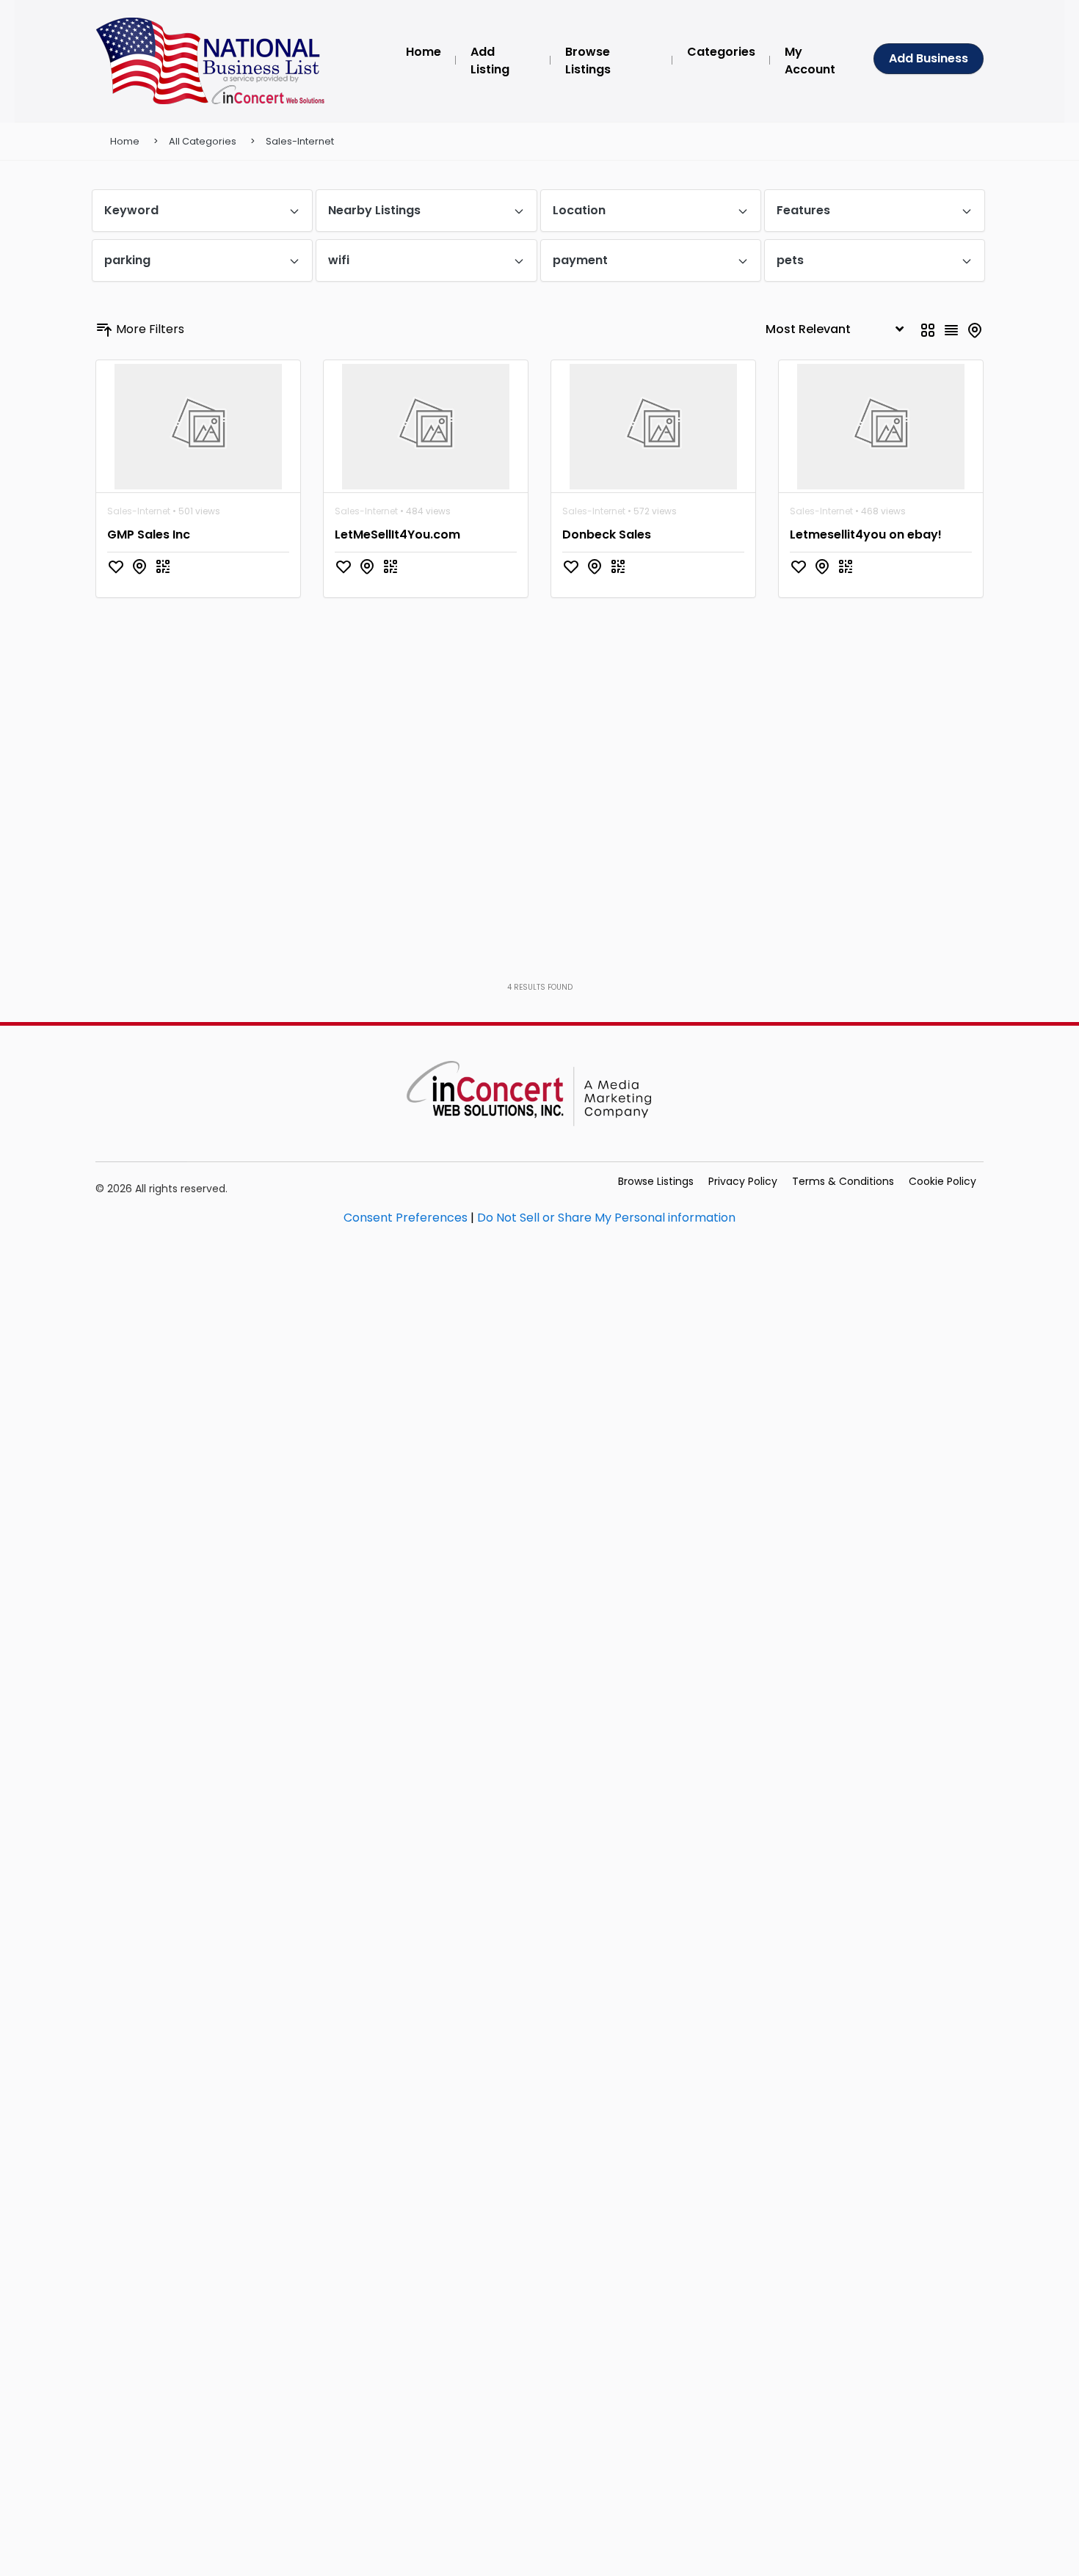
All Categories (203, 141)
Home (125, 141)
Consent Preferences (406, 1218)
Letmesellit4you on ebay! (866, 534)
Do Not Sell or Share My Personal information (606, 1218)
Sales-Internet (300, 141)
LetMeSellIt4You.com (397, 534)
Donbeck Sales (607, 534)
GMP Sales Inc (149, 534)
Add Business (929, 58)
